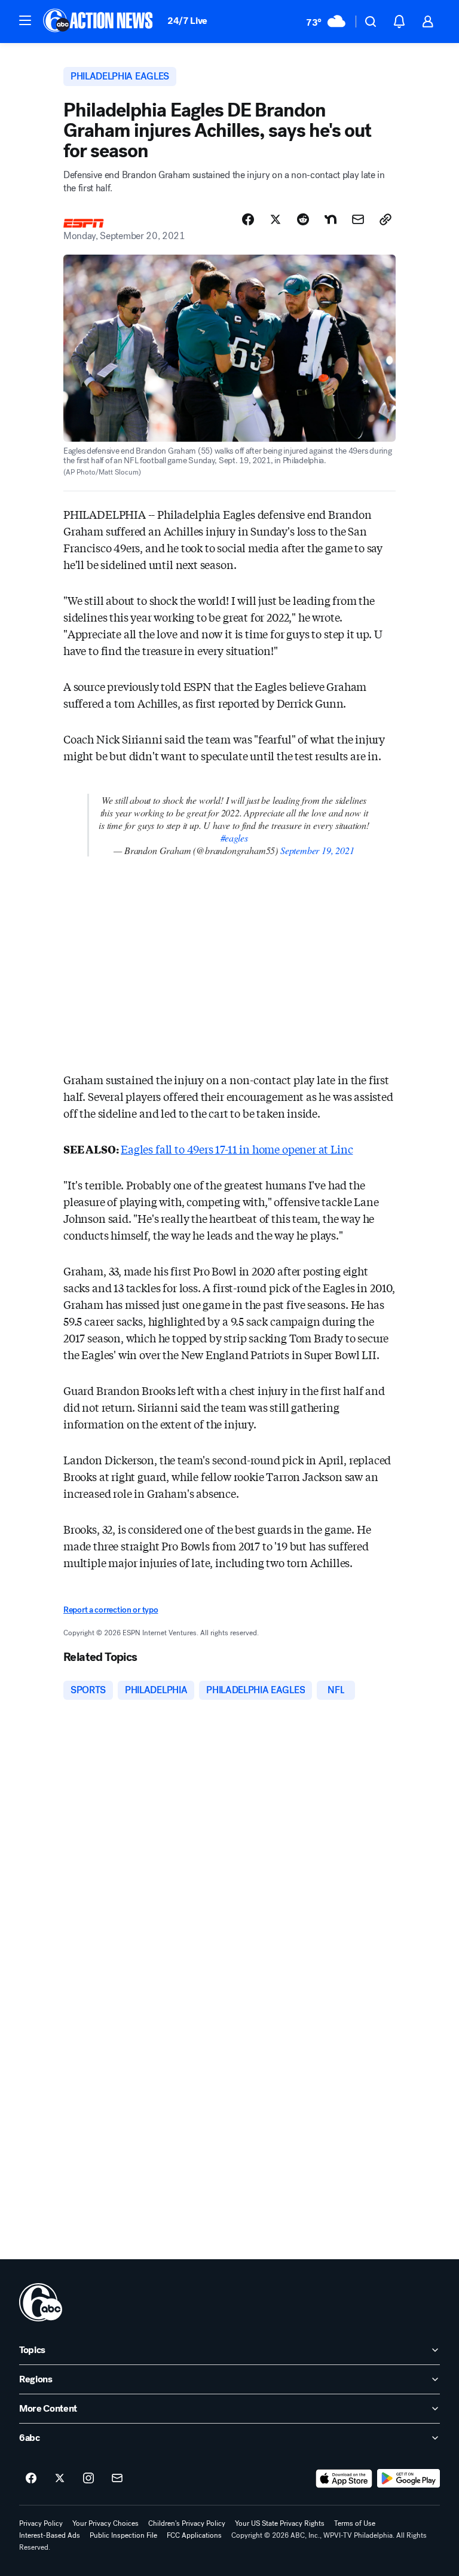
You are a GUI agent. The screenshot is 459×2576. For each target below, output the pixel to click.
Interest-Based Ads (50, 2535)
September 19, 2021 (317, 850)
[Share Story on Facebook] (248, 219)
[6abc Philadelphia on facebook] (31, 2479)
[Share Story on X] (276, 219)
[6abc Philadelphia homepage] (99, 22)
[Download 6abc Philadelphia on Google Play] (408, 2479)
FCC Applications (194, 2535)
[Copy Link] (385, 219)
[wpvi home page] (41, 2302)
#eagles (234, 838)
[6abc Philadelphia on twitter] (60, 2479)
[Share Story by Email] (358, 219)
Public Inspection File (123, 2535)
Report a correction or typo (111, 1610)
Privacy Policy (41, 2523)
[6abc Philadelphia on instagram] (88, 2479)
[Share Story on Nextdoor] (331, 219)
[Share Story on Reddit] (303, 219)
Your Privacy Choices (105, 2523)
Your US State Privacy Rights (280, 2523)
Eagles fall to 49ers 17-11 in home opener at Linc (237, 1149)
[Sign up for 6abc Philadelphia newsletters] (117, 2479)
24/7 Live (187, 21)
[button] (25, 20)
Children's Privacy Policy (187, 2523)
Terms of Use (355, 2523)
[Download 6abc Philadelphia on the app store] (344, 2479)
